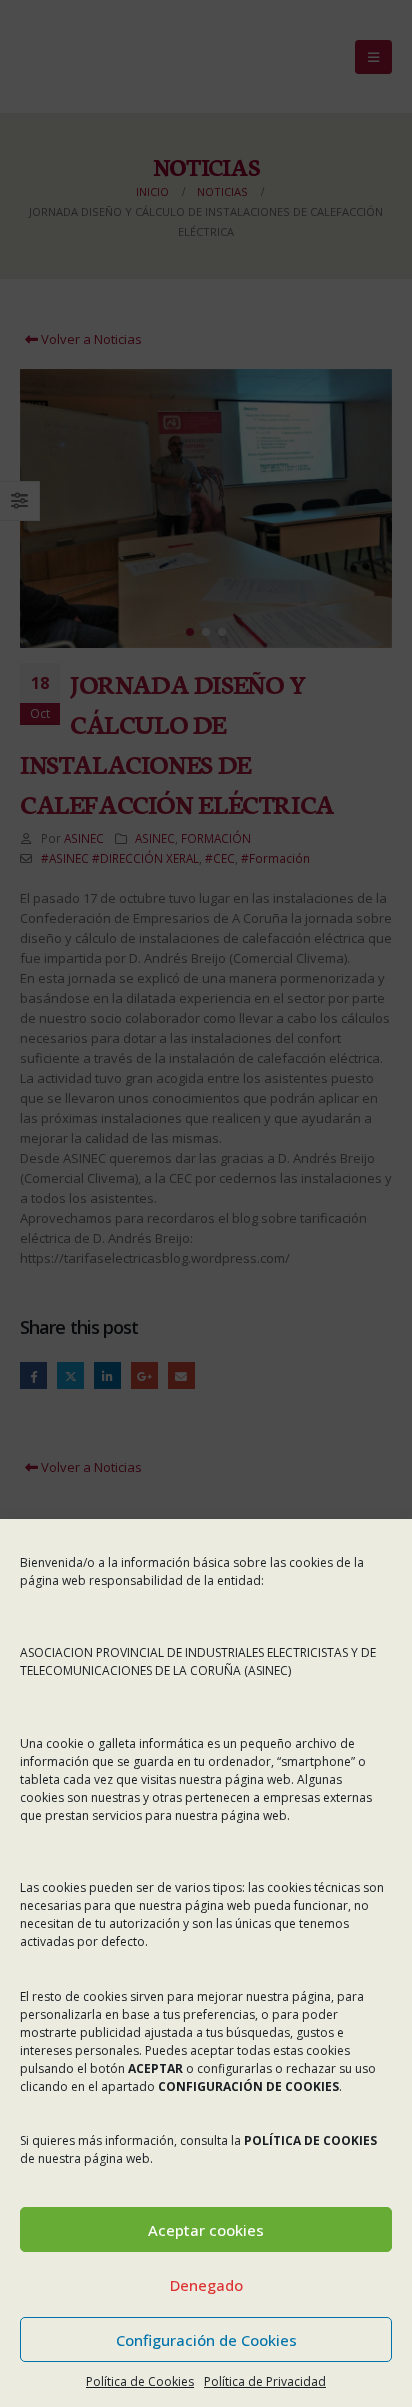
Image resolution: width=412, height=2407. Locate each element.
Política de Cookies (140, 2381)
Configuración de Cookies (206, 2340)
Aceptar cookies (206, 2230)
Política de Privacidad (265, 2381)
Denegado (206, 2285)
